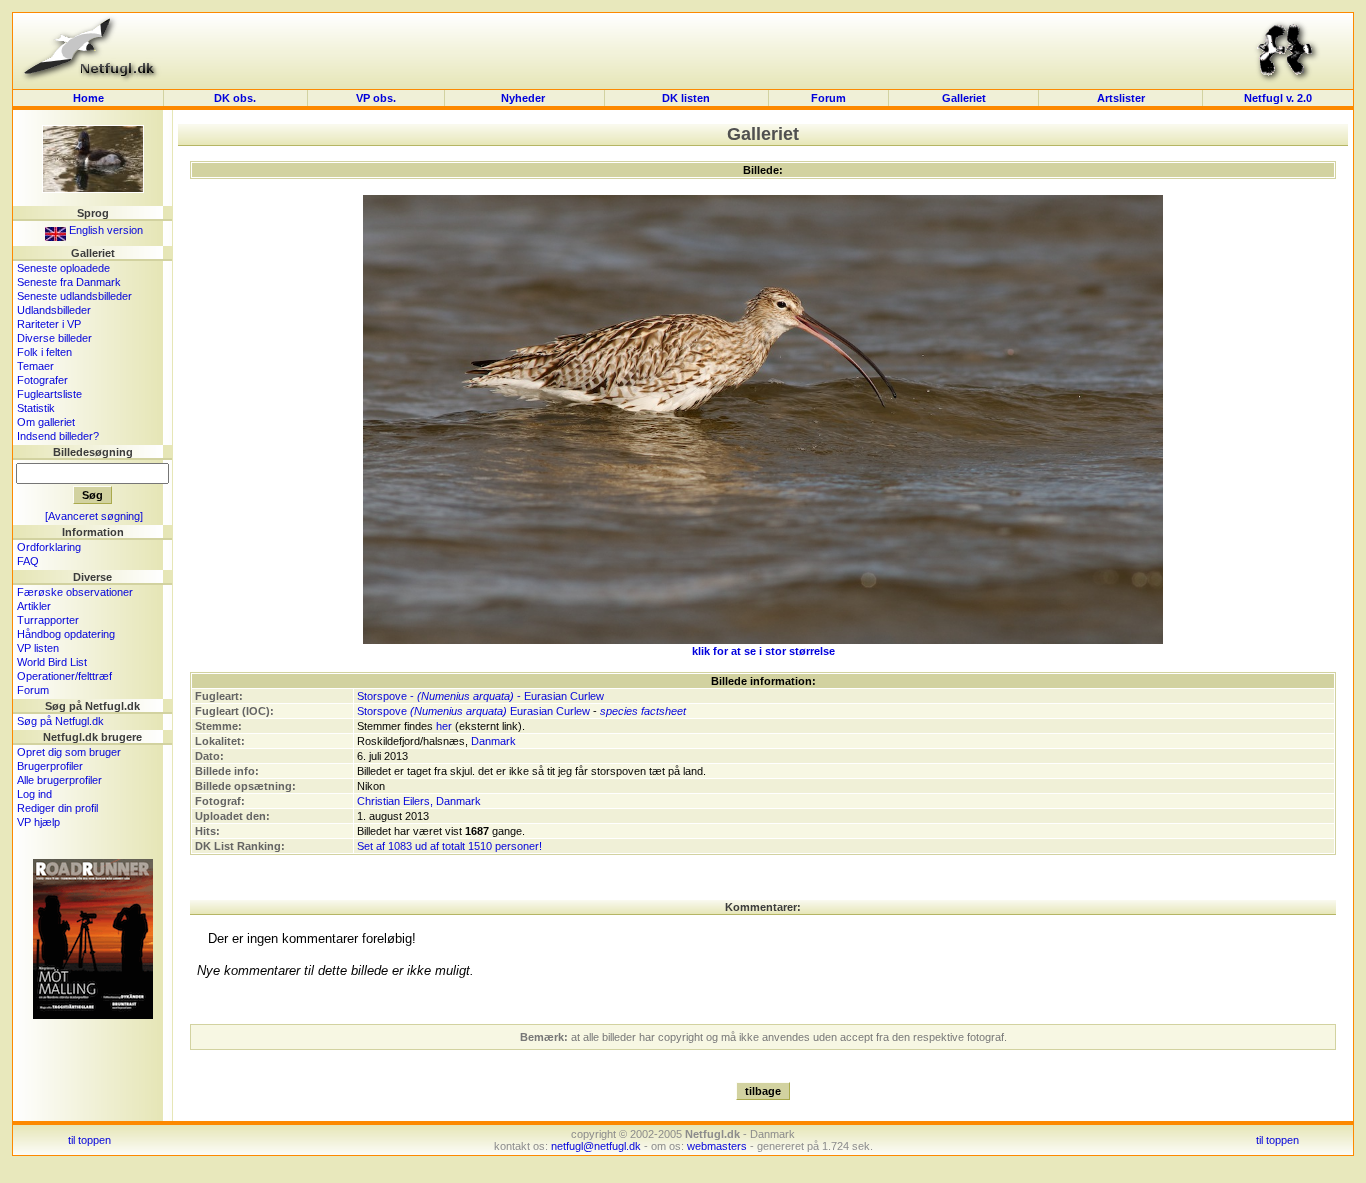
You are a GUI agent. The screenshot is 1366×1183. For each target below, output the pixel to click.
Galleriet (964, 98)
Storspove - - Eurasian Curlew (480, 696)
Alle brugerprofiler (59, 780)
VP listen (38, 648)
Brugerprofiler (50, 766)
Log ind (34, 794)
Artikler (34, 606)
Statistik (36, 408)
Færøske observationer (75, 592)
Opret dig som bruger (69, 752)
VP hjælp (38, 822)
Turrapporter (48, 620)
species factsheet (643, 711)
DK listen (686, 98)
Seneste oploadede (63, 268)
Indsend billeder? (58, 436)
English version (104, 230)
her (444, 726)
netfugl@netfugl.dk (596, 1146)
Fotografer (42, 380)
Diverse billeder (54, 338)
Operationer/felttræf (64, 676)
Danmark (493, 741)
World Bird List (52, 662)
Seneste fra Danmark (69, 282)
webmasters (717, 1146)
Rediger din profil (57, 808)
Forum (828, 98)
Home (88, 98)
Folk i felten (44, 352)
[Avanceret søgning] (94, 516)
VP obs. (376, 98)
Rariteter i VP (49, 324)
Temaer (35, 366)
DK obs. (235, 98)
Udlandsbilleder (54, 310)
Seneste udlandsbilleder (74, 296)
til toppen (89, 1140)
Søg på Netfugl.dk (60, 721)
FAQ (28, 561)
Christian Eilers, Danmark (419, 801)
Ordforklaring (49, 547)
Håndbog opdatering (66, 634)
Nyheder (524, 98)
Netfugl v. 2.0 (1278, 98)
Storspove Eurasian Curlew (473, 711)
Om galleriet (46, 422)
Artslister (1121, 98)
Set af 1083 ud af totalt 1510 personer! (449, 846)
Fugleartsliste (49, 394)
